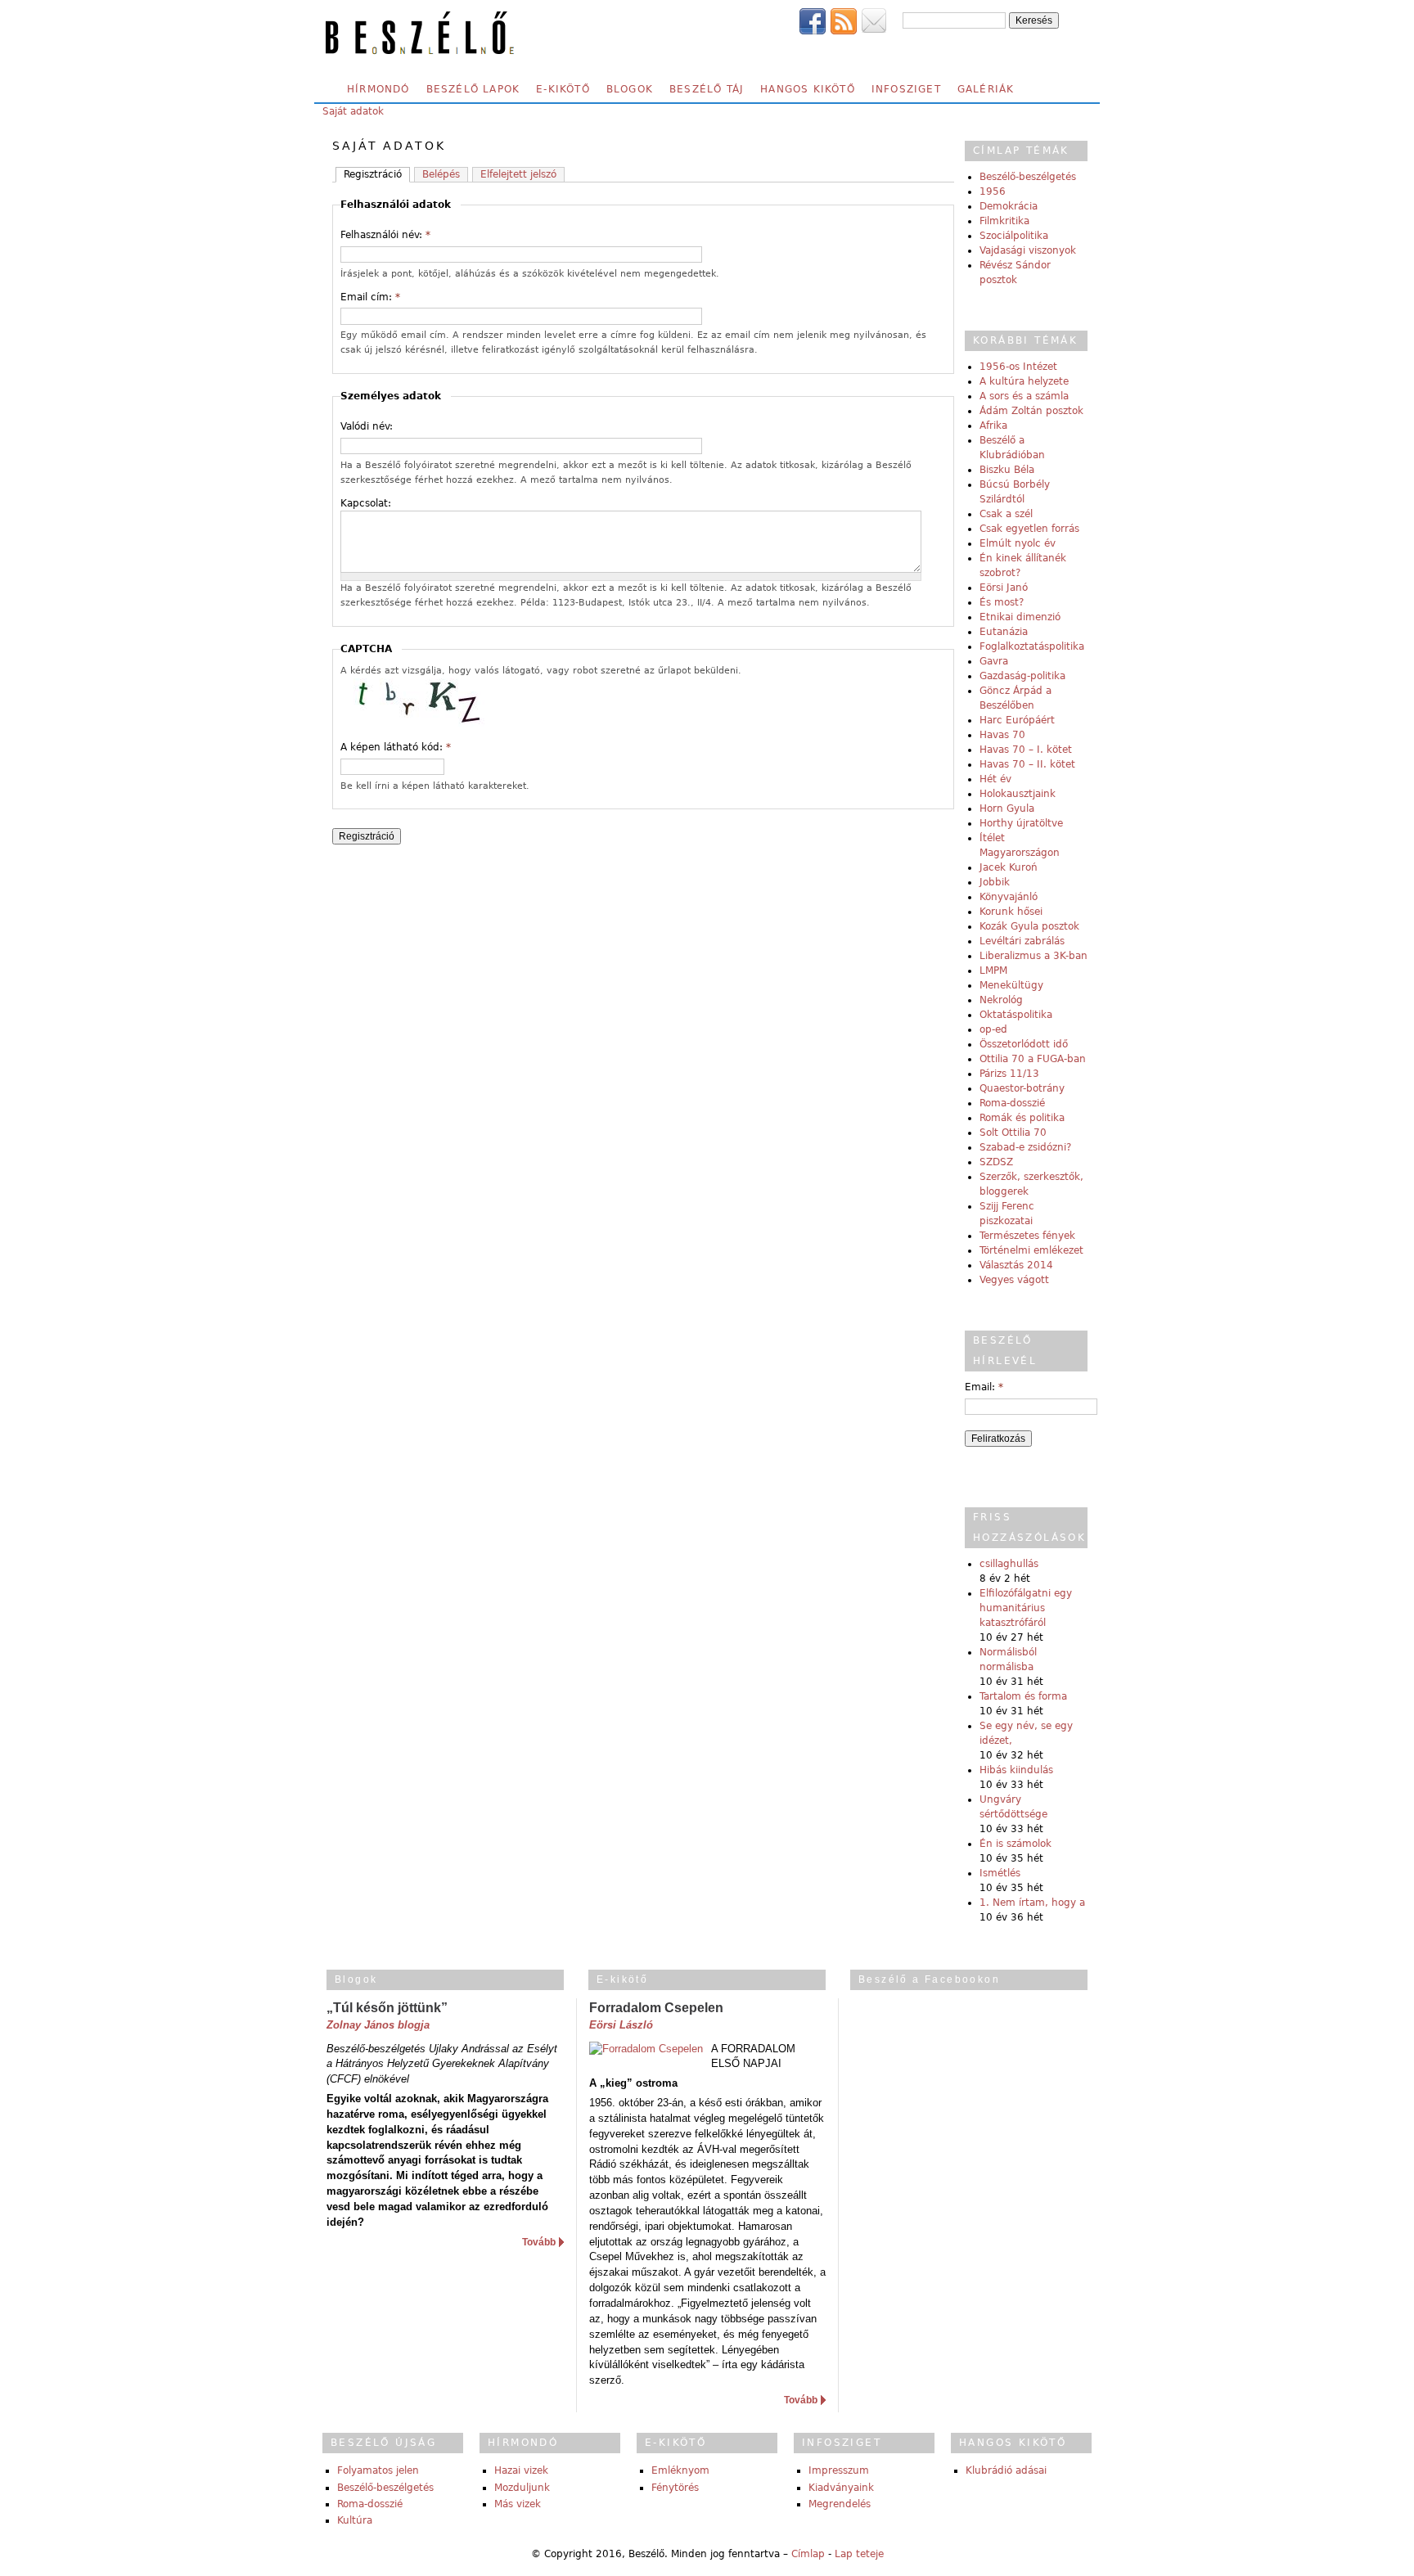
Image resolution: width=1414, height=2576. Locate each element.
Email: (984, 1387)
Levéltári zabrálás (1022, 941)
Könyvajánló (1009, 897)
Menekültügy (1011, 985)
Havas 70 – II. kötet (1027, 764)
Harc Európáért (1017, 720)
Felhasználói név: (385, 235)
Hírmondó (378, 89)
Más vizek (518, 2504)
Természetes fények (1027, 1236)
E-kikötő (563, 89)
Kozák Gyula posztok (1029, 926)
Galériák (986, 89)
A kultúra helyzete (1024, 381)
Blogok (630, 89)
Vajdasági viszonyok (1028, 250)
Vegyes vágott (1014, 1280)
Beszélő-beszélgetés (1028, 177)
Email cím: (370, 297)
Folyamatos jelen (378, 2470)
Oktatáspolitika (1016, 1015)
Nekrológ (1001, 1000)
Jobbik (995, 882)
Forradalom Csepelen (656, 2008)
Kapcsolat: (366, 503)
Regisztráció (373, 174)
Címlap (808, 2554)
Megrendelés (840, 2504)
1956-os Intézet (1018, 367)
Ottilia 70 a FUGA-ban (1033, 1059)
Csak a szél (1006, 514)
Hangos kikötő (808, 89)
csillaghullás (1009, 1564)
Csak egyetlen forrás (1029, 529)
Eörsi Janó (1004, 588)
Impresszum (839, 2470)
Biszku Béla (1007, 470)
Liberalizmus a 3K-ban (1033, 956)
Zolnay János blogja (378, 2025)
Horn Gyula (1007, 808)
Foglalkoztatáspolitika (1032, 646)
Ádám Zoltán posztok (1031, 411)
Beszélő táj (707, 89)
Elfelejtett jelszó (518, 174)
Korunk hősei (1011, 912)
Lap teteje (859, 2554)
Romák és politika (1022, 1118)
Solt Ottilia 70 (1013, 1133)
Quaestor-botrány (1022, 1088)
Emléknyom (680, 2470)
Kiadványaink (841, 2488)
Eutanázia (1004, 632)
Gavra (994, 661)
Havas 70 (1002, 735)
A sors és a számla (1024, 396)
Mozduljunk (522, 2488)
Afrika (993, 426)
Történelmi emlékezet (1031, 1250)
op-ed (993, 1029)
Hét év (995, 779)
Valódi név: (367, 426)
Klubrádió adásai (1006, 2470)
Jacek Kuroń (1009, 867)
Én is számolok (1015, 1844)
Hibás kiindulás (1016, 1770)
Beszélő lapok (473, 89)
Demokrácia (1009, 206)
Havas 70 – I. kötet (1026, 750)
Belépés (441, 174)
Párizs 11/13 (1009, 1074)
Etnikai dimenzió (1020, 617)
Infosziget (906, 89)
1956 (993, 191)
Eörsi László (621, 2025)
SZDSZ (996, 1162)
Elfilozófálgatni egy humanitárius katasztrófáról (1026, 1608)
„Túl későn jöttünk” (387, 2008)
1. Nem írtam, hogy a (1032, 1903)
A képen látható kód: (396, 747)
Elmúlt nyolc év (1018, 543)
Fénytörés (675, 2488)
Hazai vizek (521, 2470)
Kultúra (355, 2520)
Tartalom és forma (1023, 1696)
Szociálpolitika (1014, 236)
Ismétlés (1000, 1873)
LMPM (993, 971)
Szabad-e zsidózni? (1025, 1147)
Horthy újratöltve (1021, 823)
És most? (1002, 602)
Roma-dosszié (1012, 1103)
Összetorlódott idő (1024, 1044)
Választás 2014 (1016, 1265)
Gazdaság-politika (1022, 676)
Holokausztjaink (1018, 794)
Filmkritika (1004, 221)
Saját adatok (353, 111)
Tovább (539, 2242)
